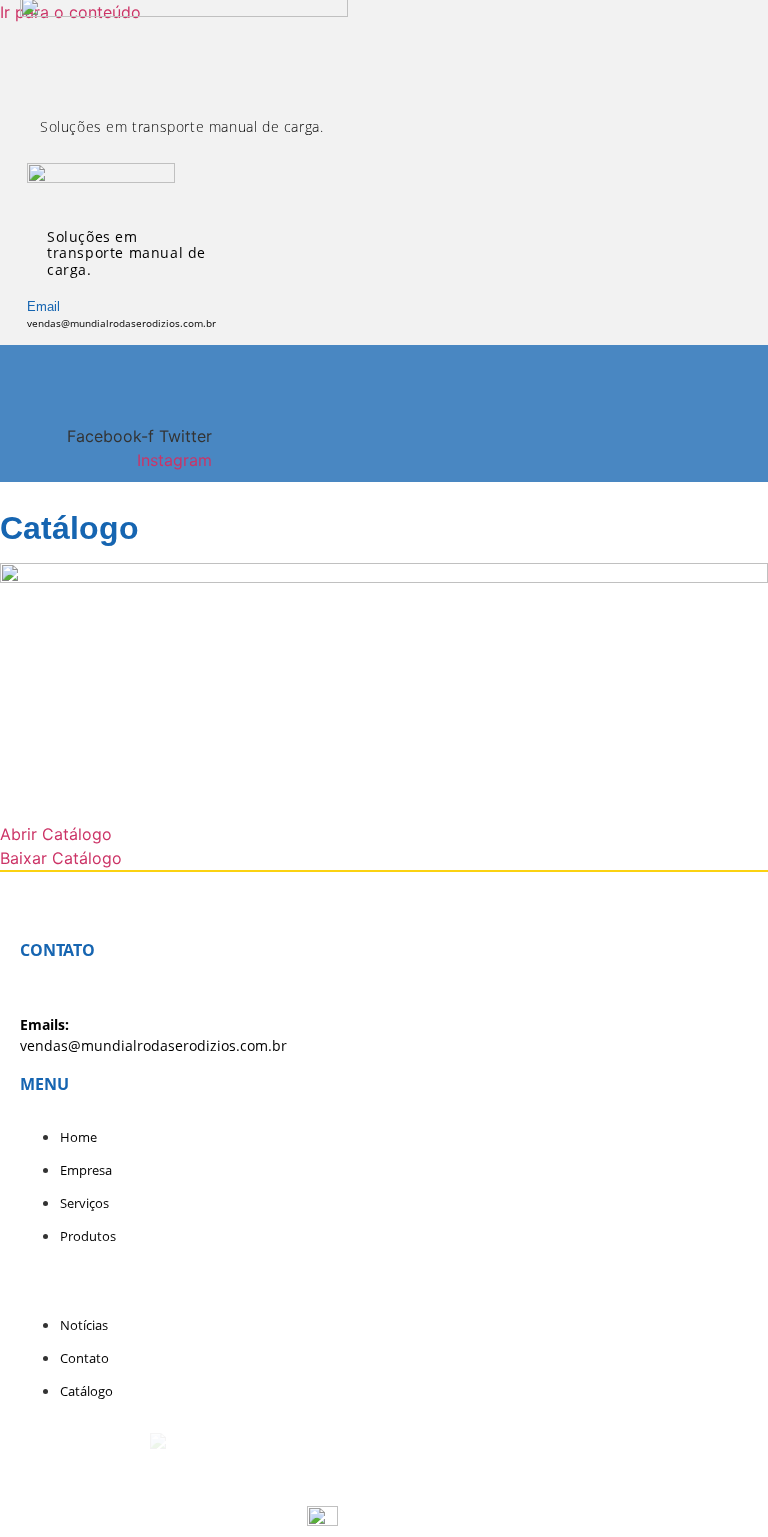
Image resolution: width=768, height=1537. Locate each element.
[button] (15, 360)
